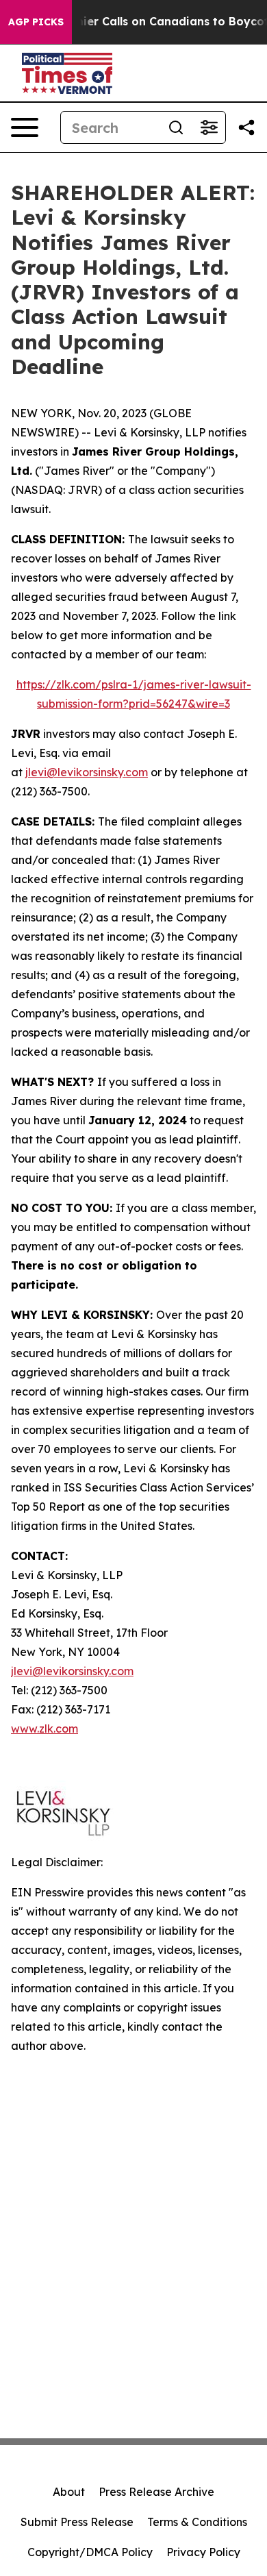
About (69, 2492)
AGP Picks (36, 22)
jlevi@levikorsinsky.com (87, 772)
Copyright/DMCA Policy (90, 2552)
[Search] (176, 127)
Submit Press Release (77, 2522)
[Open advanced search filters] (209, 127)
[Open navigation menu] (25, 127)
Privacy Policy (203, 2552)
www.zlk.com (44, 1729)
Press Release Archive (156, 2492)
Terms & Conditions (197, 2522)
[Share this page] (246, 127)
